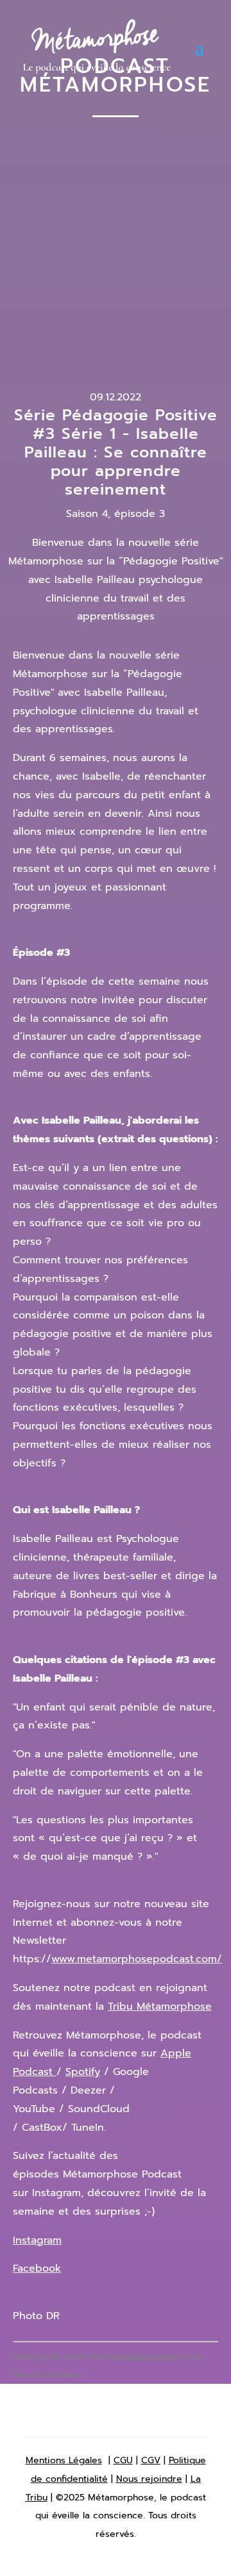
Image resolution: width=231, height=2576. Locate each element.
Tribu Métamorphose (160, 2006)
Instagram (37, 2240)
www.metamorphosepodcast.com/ (137, 1959)
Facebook (37, 2268)
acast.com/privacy (148, 2356)
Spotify (83, 2072)
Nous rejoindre (149, 2479)
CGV (151, 2460)
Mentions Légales (64, 2460)
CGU (123, 2460)
